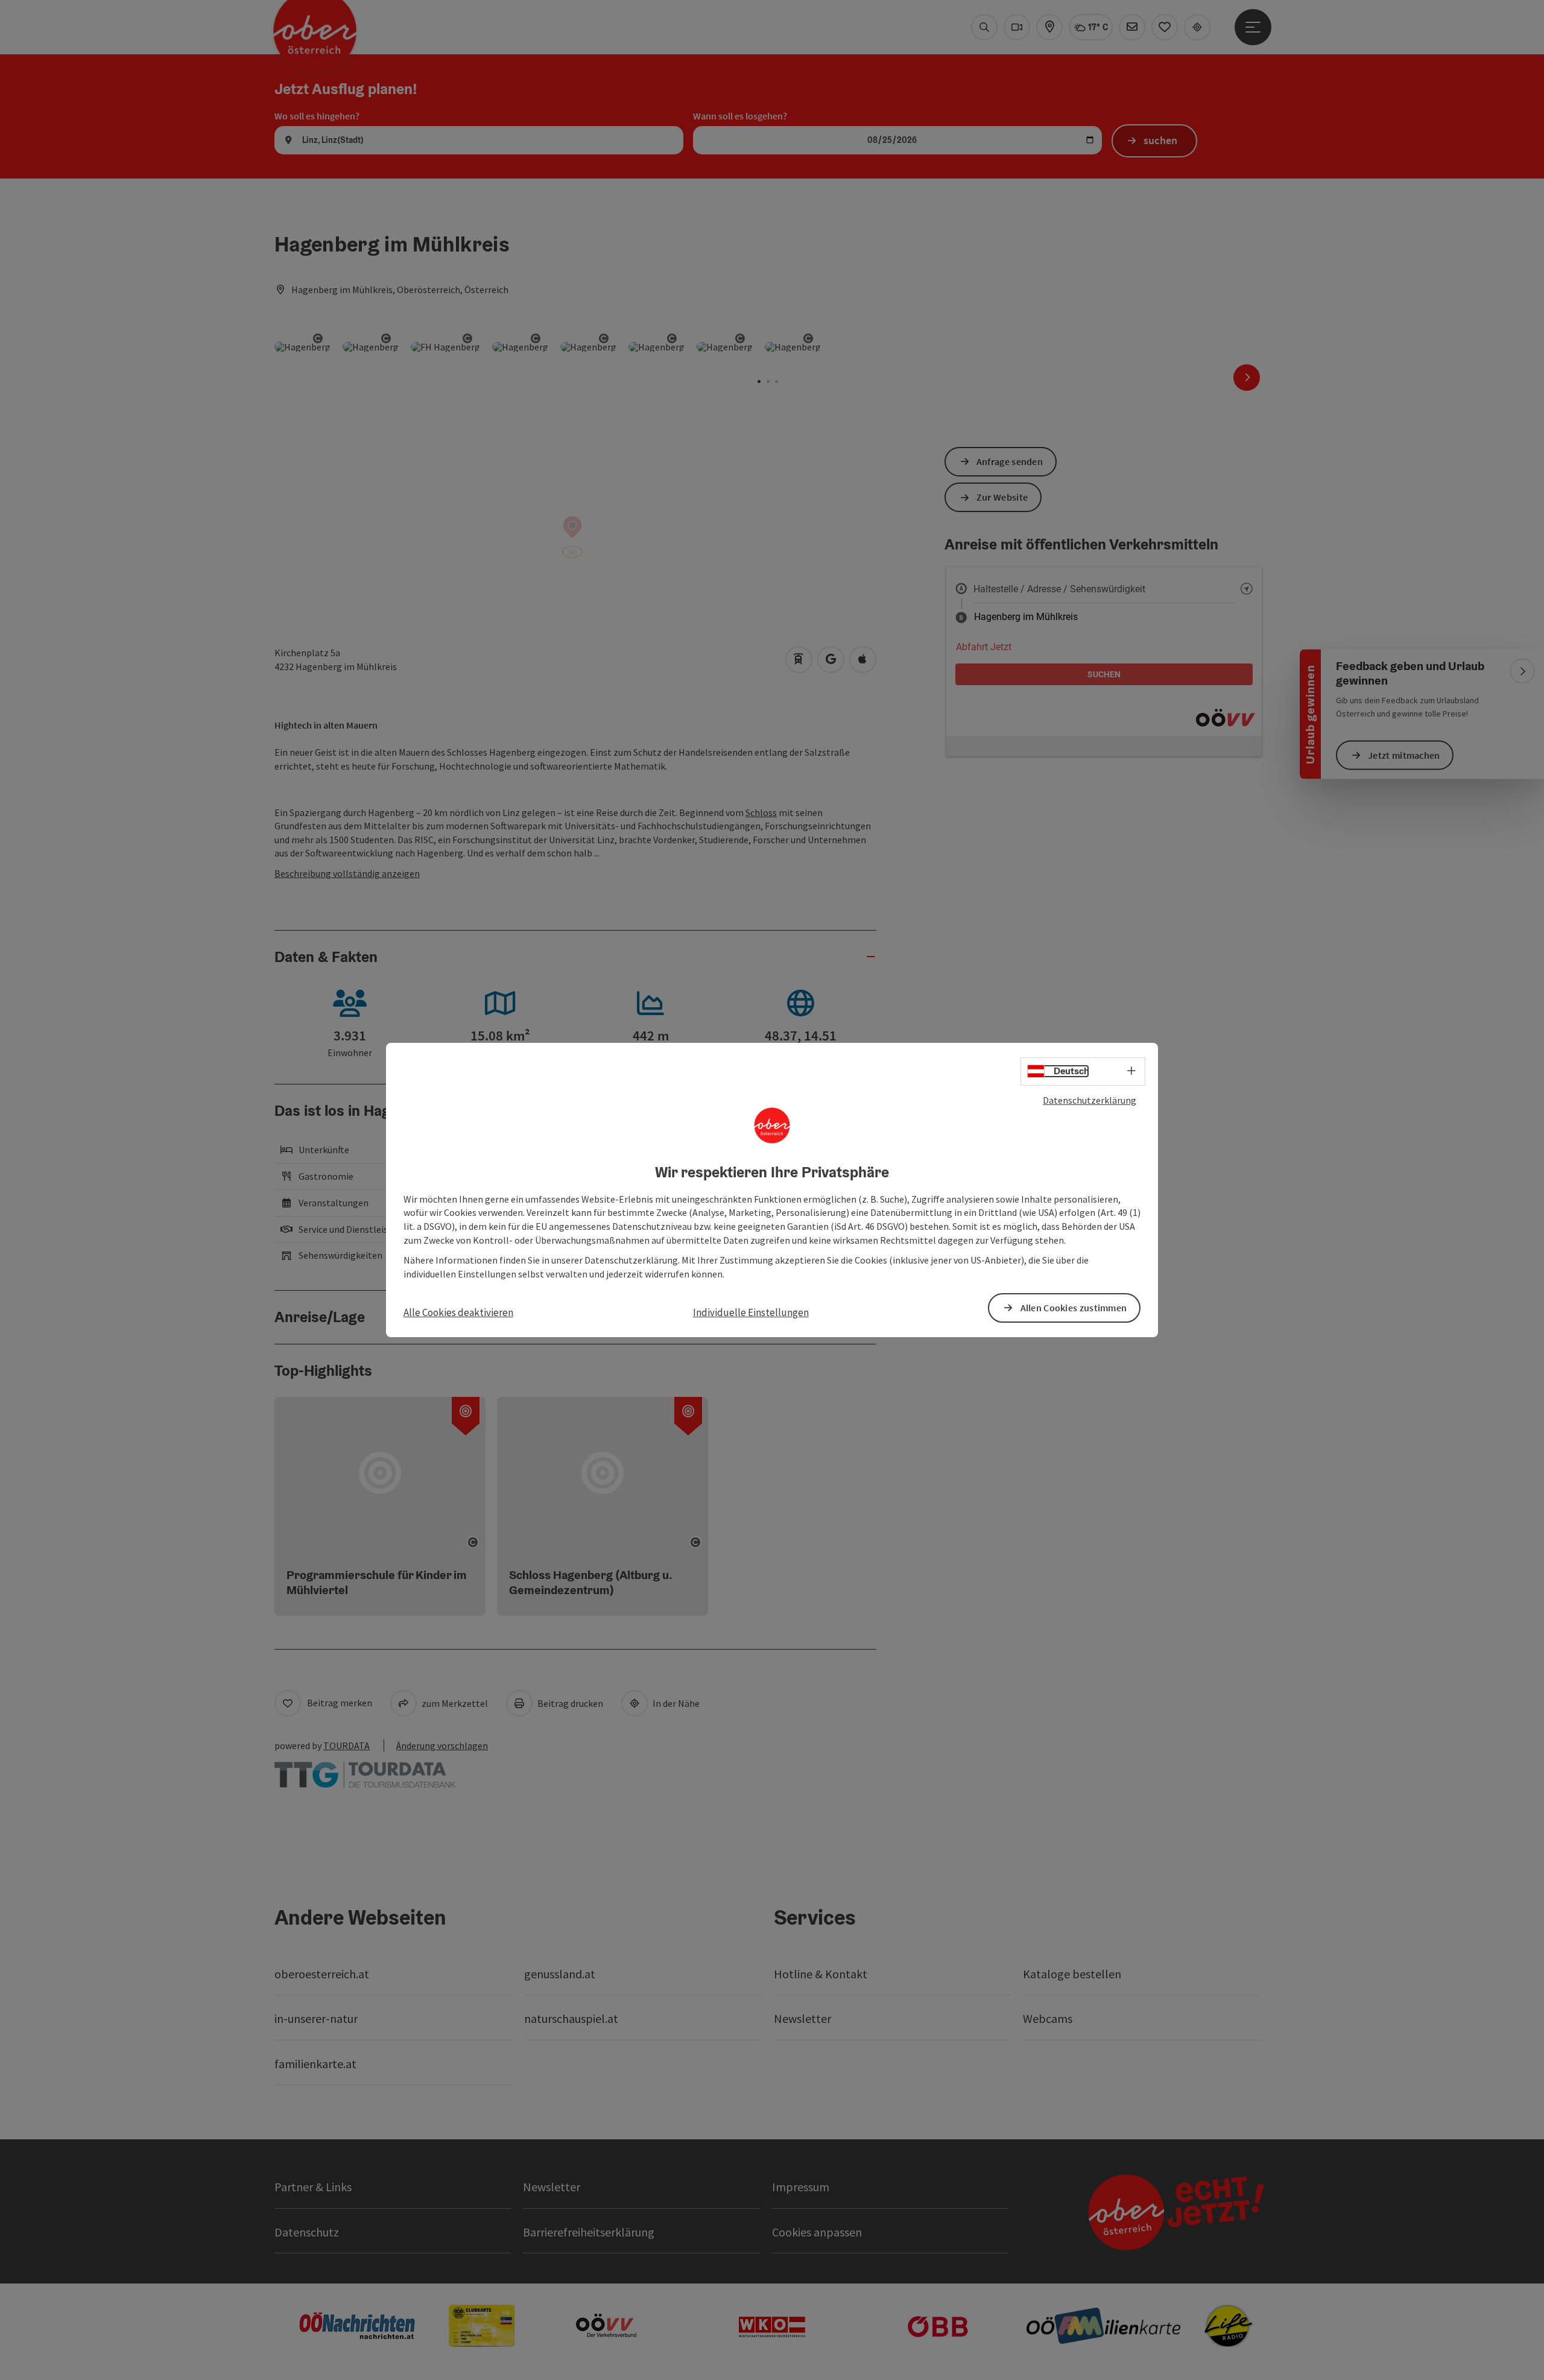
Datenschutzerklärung (1090, 1100)
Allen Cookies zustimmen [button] (1074, 1308)
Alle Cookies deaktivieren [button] (458, 1312)
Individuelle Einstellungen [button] (751, 1312)
